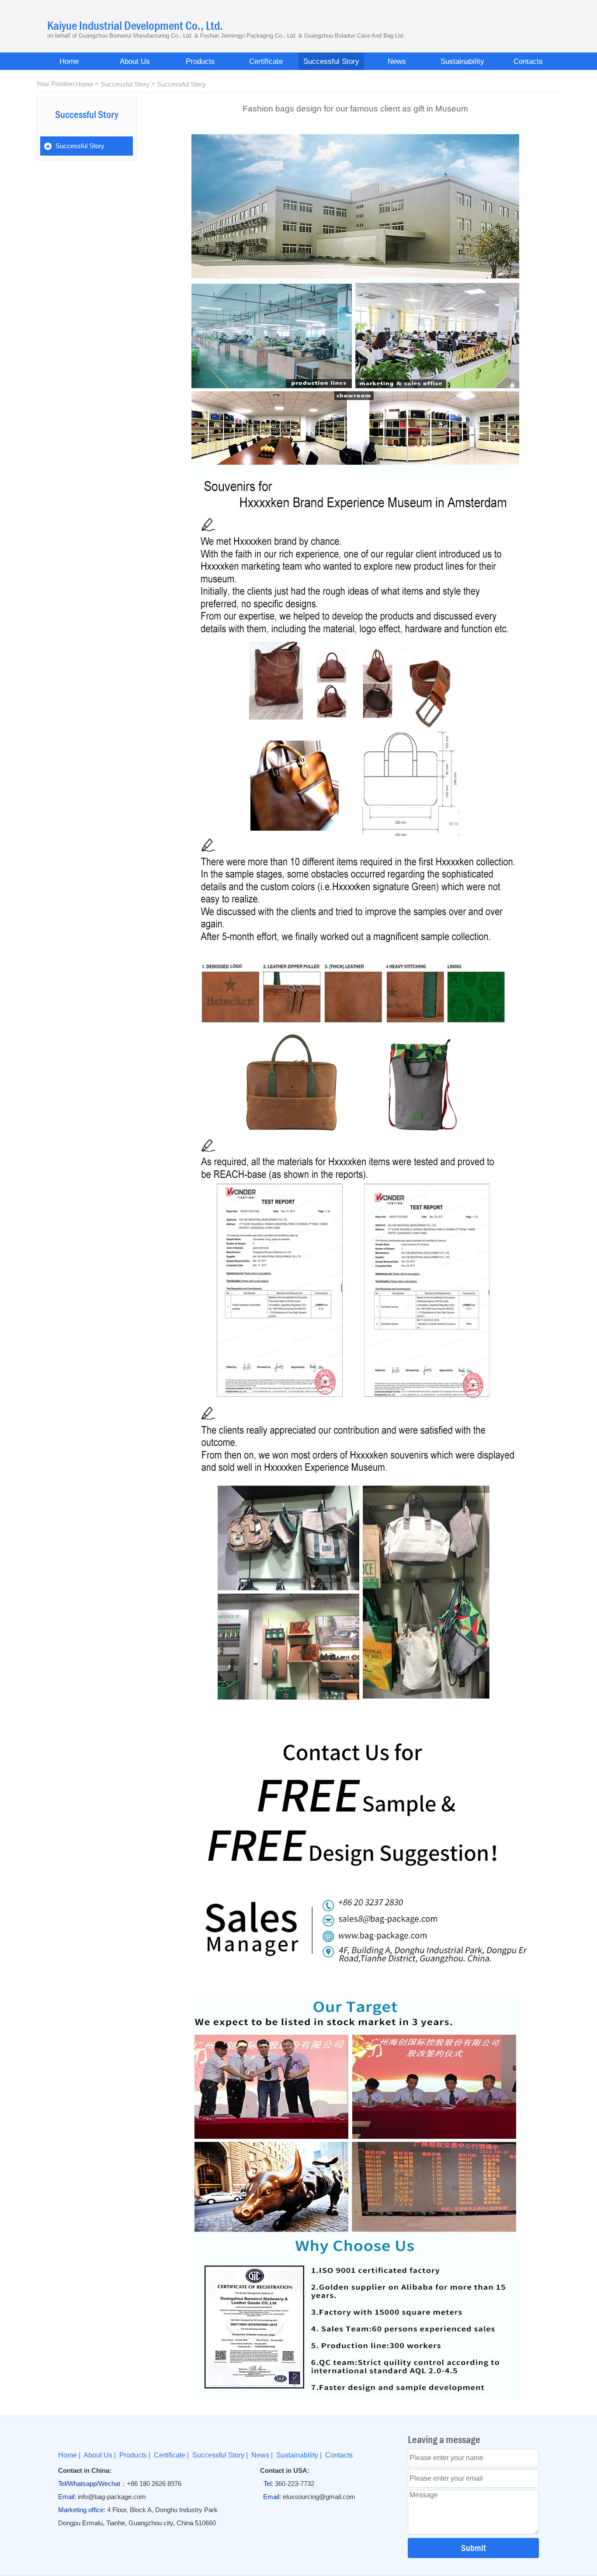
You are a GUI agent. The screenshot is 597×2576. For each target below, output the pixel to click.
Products (200, 61)
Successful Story (331, 61)
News (397, 61)
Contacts (528, 61)
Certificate (266, 61)
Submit (474, 2548)
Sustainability (462, 61)
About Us (135, 61)
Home (69, 61)
